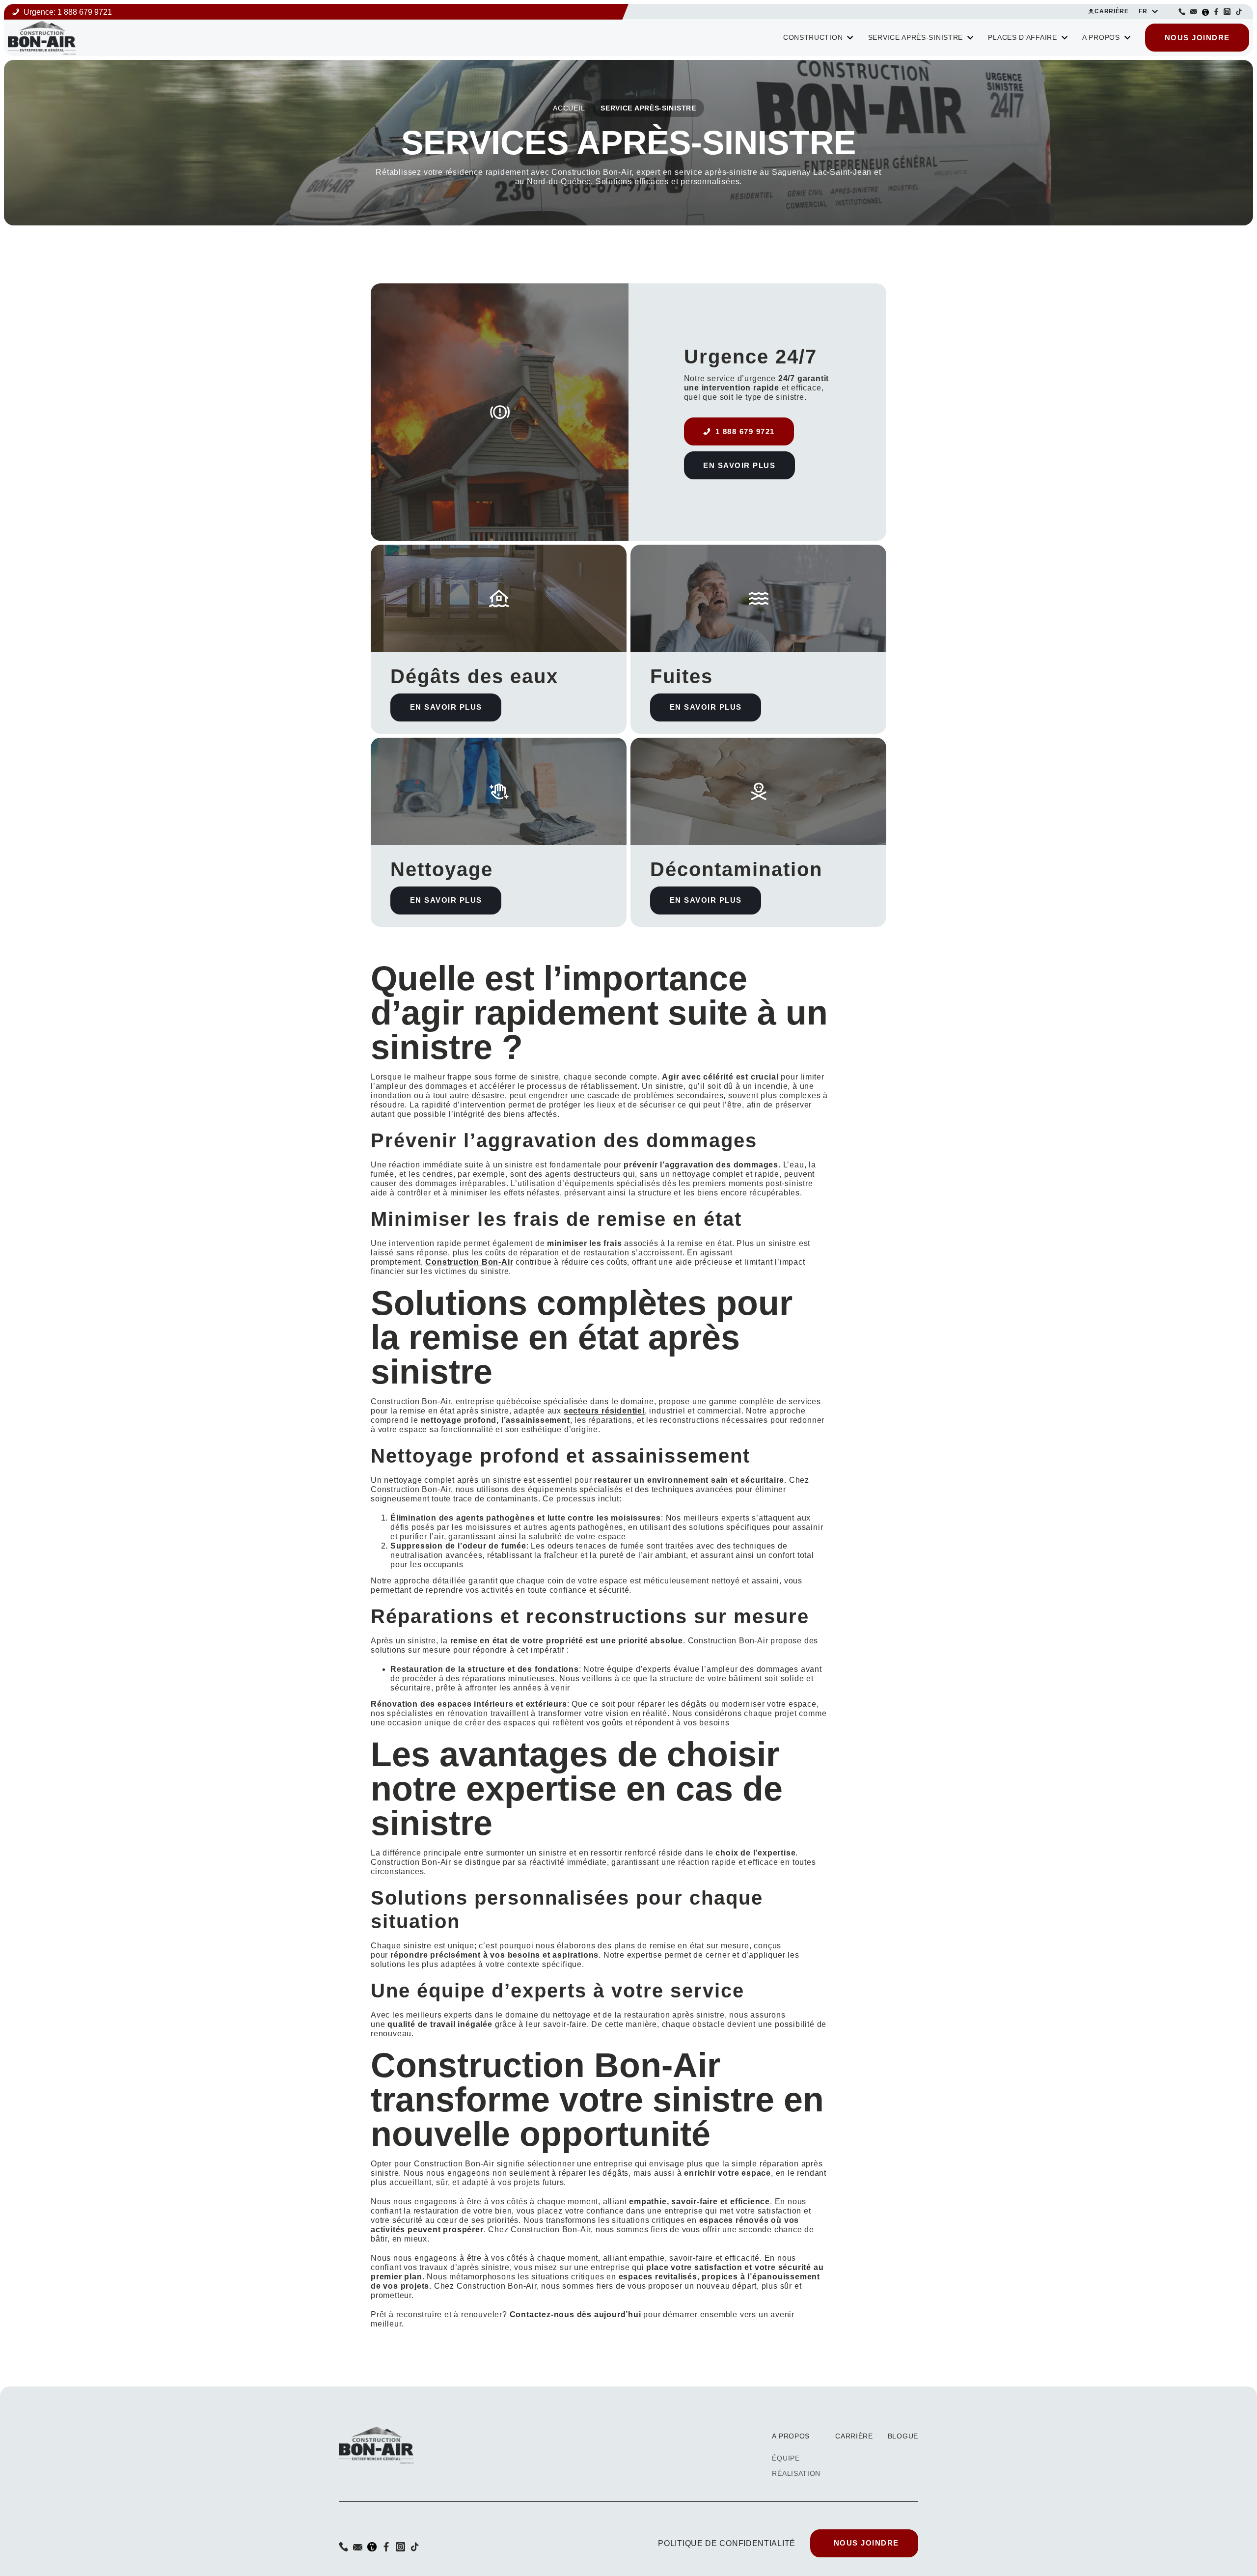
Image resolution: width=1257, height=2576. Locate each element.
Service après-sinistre (915, 38)
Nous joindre (1197, 38)
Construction (813, 38)
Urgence (68, 12)
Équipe (786, 2458)
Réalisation (796, 2473)
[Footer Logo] (376, 2444)
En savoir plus (739, 465)
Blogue (903, 2436)
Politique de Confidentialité (727, 2543)
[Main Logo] (42, 37)
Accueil (569, 108)
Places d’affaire (1022, 38)
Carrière (1112, 11)
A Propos (1101, 38)
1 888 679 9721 (745, 431)
